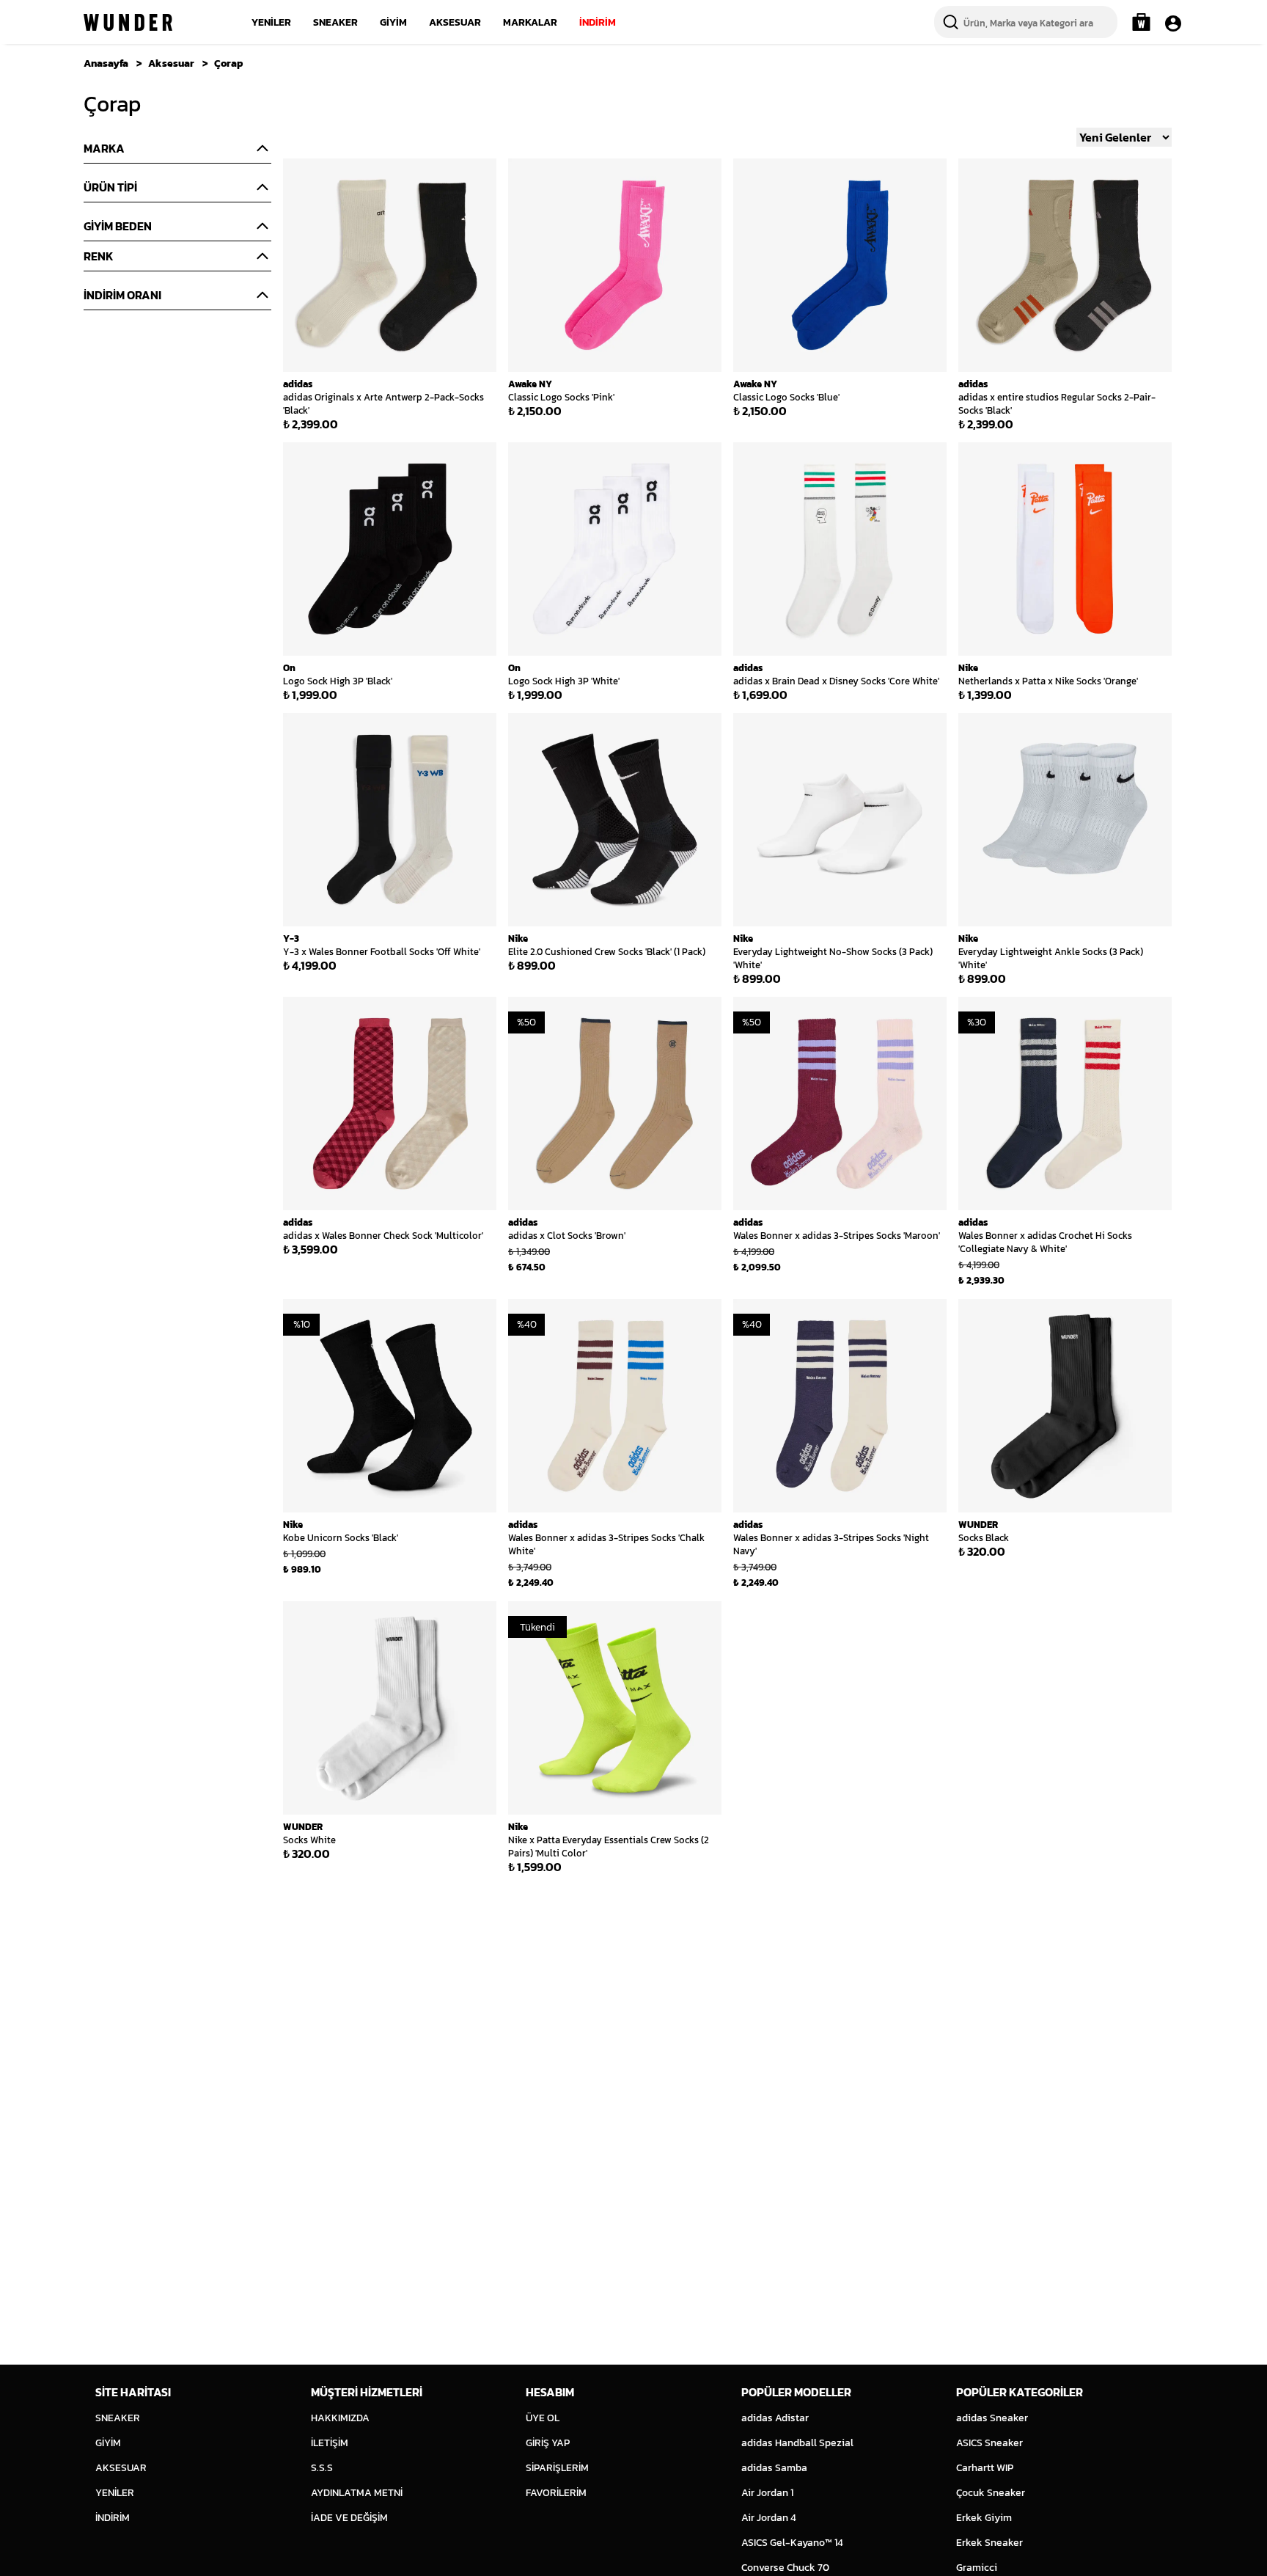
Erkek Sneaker (989, 2543)
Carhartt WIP (985, 2468)
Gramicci (977, 2568)
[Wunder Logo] (128, 22)
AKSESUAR (455, 22)
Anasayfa (106, 63)
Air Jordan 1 (767, 2493)
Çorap (229, 63)
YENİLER (271, 22)
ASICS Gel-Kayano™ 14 (792, 2543)
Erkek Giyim (984, 2518)
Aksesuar (171, 63)
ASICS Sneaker (989, 2443)
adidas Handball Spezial (797, 2443)
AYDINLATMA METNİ (357, 2493)
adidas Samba (774, 2468)
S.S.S (322, 2468)
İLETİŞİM (330, 2443)
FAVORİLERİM (556, 2493)
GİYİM (393, 22)
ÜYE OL (543, 2418)
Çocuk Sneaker (991, 2493)
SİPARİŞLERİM (557, 2468)
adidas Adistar (775, 2418)
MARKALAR (530, 22)
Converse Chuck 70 (785, 2568)
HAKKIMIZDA (340, 2418)
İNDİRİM (598, 22)
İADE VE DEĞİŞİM (349, 2518)
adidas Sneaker (992, 2418)
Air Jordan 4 (769, 2518)
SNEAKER (335, 22)
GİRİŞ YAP (548, 2443)
